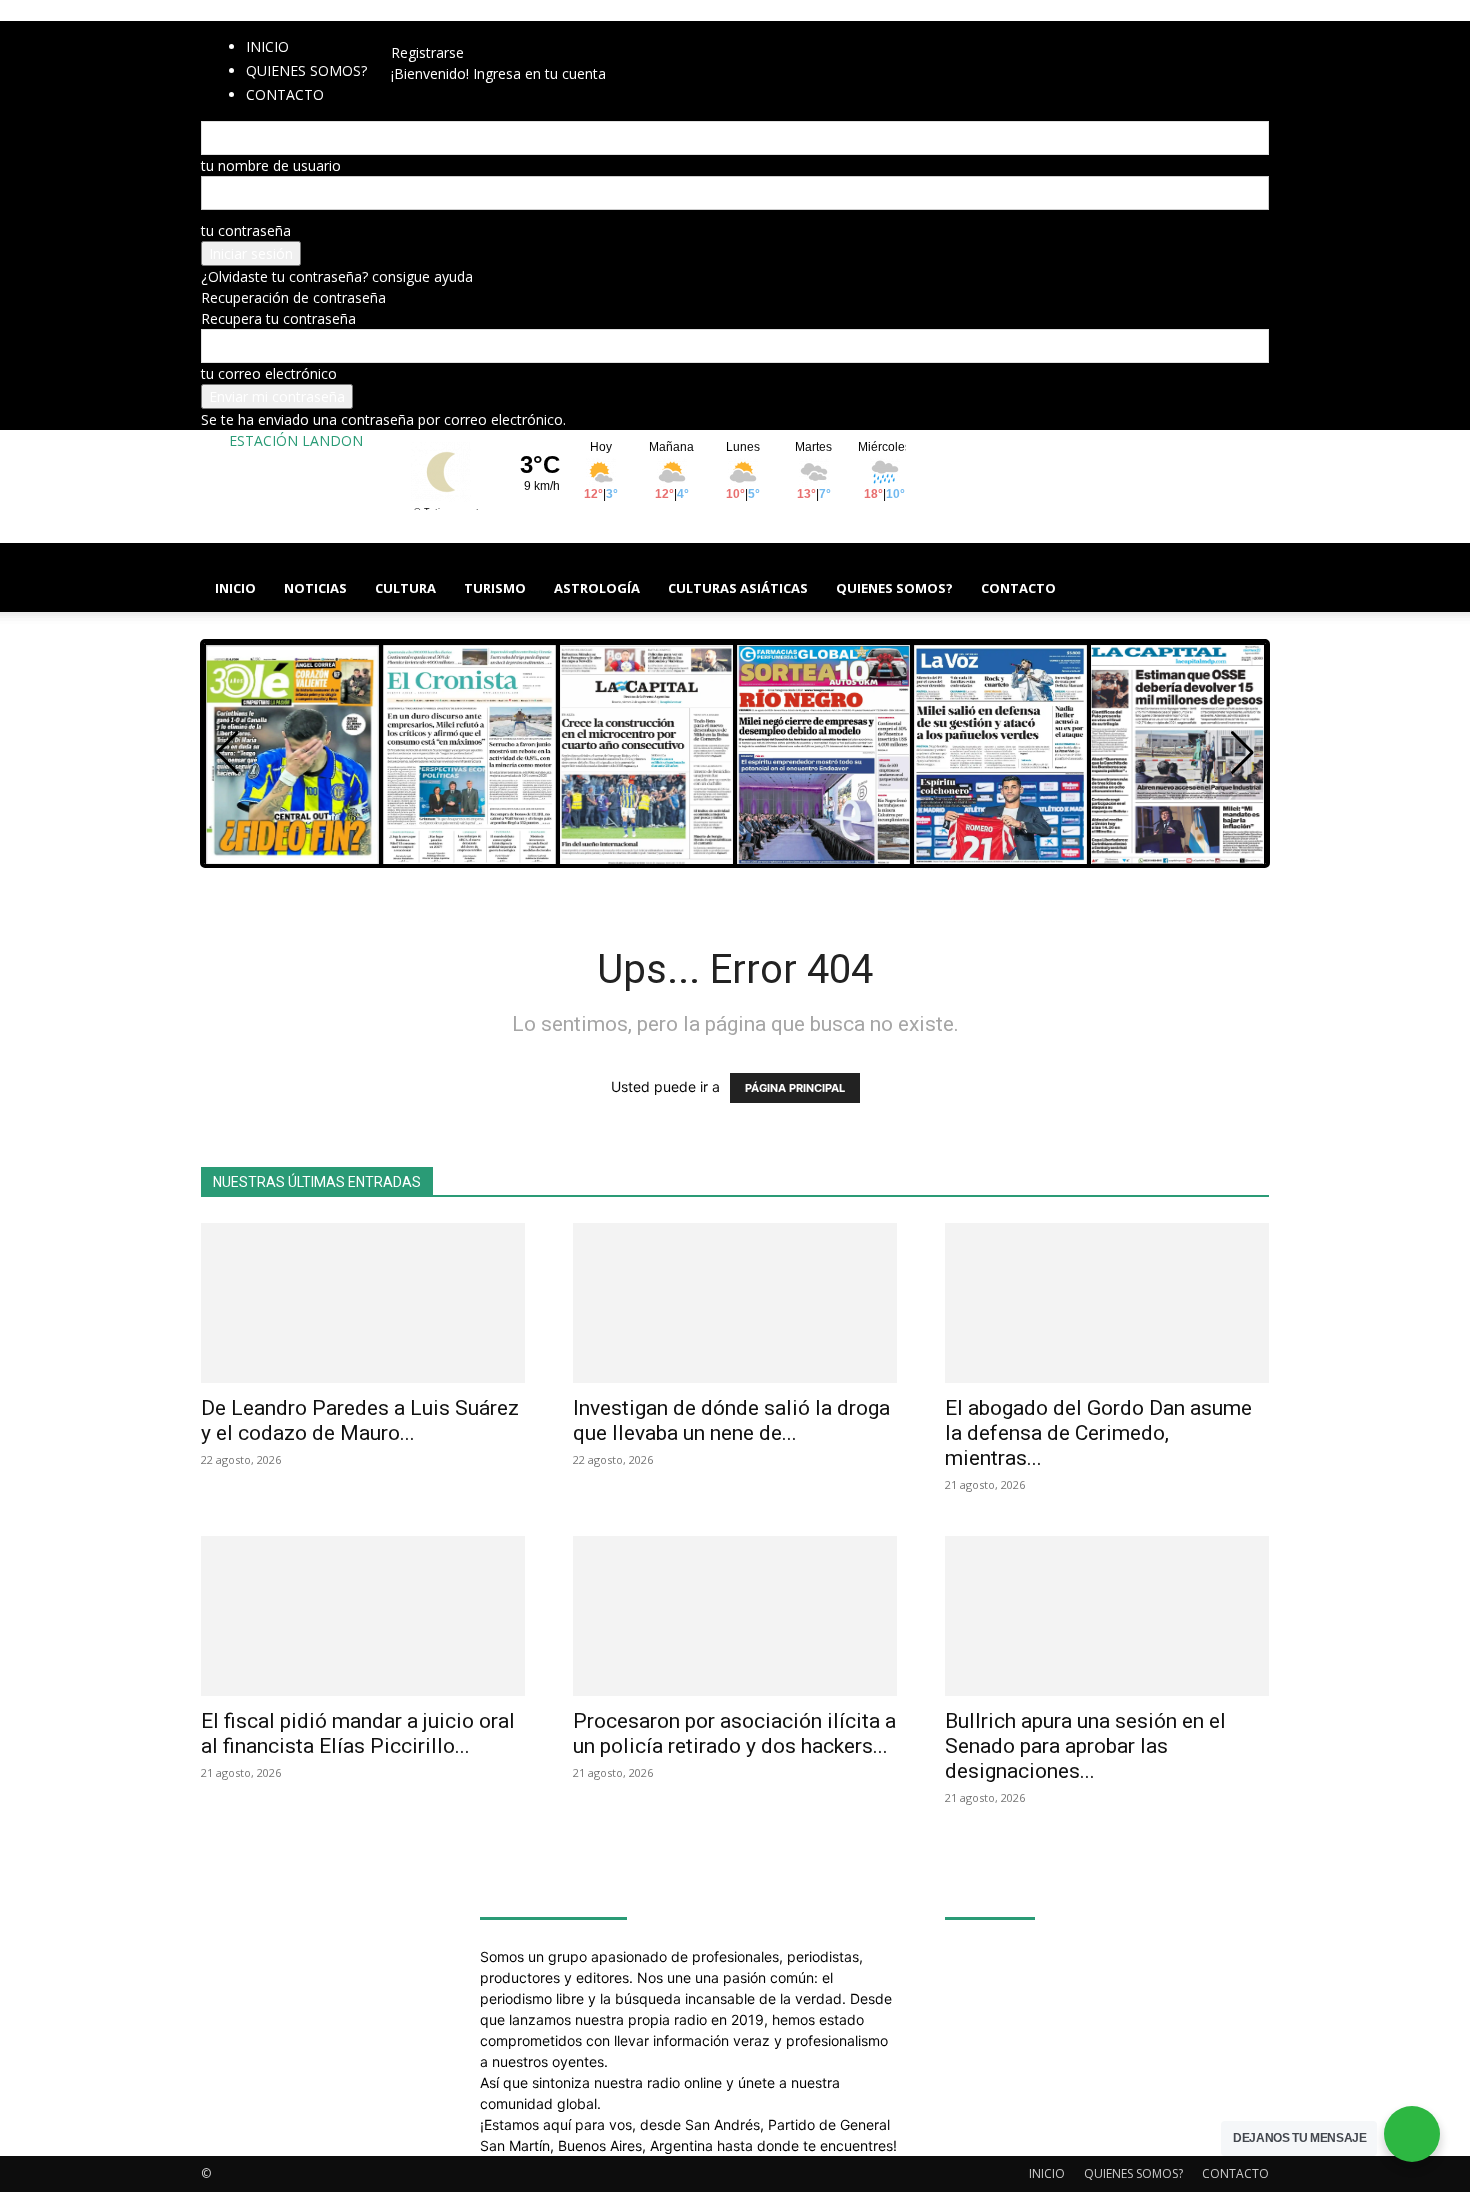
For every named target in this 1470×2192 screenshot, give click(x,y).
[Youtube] (510, 31)
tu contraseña (246, 230)
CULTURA (405, 588)
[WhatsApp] (497, 31)
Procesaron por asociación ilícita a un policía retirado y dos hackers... (734, 1733)
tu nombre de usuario (271, 165)
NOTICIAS (315, 588)
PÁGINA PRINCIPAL (795, 1088)
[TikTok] (467, 31)
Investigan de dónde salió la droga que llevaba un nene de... (731, 1420)
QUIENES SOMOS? (306, 70)
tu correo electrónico (269, 373)
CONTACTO (1018, 588)
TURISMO (495, 588)
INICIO (267, 46)
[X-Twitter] (482, 31)
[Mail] (452, 31)
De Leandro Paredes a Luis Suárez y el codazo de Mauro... (360, 1420)
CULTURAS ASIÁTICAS (738, 588)
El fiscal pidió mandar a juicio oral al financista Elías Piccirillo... (358, 1733)
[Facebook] (422, 31)
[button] (1245, 568)
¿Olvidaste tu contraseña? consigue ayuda (337, 276)
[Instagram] (437, 31)
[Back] (545, 31)
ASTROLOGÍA (597, 588)
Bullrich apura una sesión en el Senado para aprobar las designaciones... (1085, 1746)
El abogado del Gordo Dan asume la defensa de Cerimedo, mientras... (1098, 1433)
